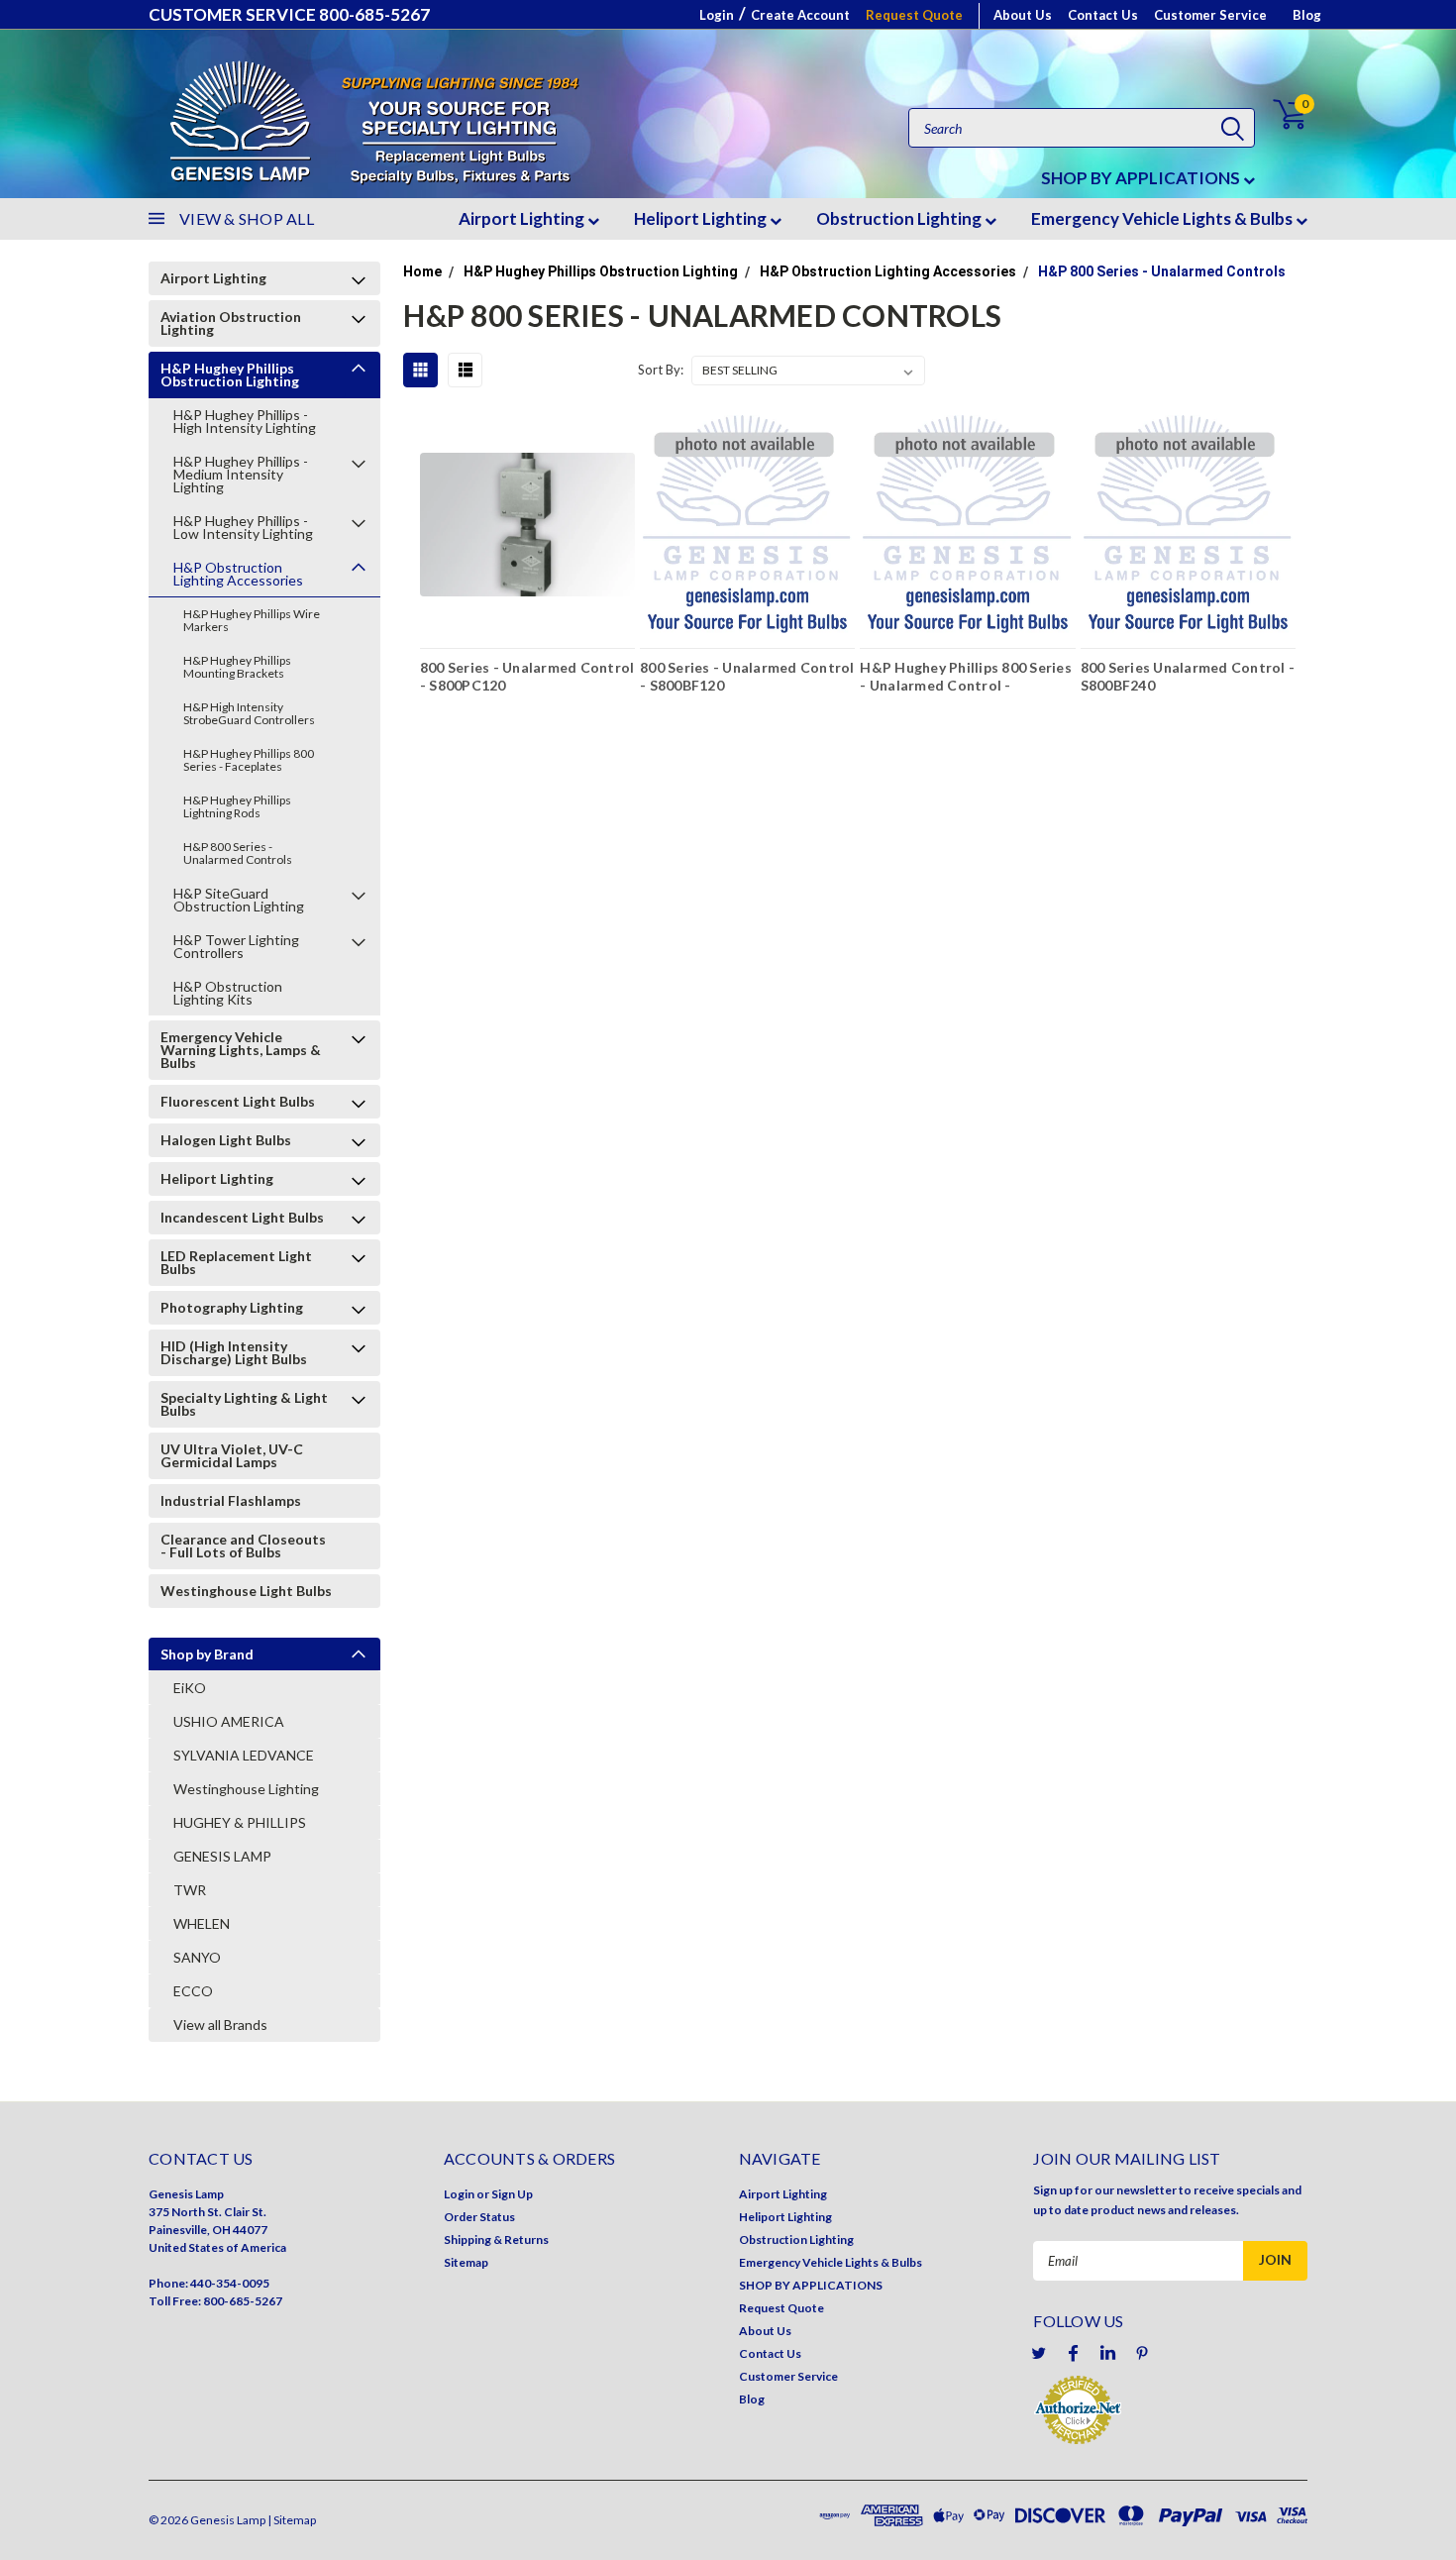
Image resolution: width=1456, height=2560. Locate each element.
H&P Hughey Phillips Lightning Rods (237, 806)
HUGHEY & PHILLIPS (240, 1822)
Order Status (479, 2217)
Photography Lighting (232, 1307)
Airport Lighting (523, 218)
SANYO (197, 1957)
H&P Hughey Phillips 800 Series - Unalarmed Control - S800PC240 (966, 679)
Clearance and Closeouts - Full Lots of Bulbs (243, 1546)
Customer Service (1210, 15)
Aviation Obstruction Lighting (231, 323)
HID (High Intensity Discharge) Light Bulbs (234, 1352)
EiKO (190, 1688)
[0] (1278, 114)
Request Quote (914, 15)
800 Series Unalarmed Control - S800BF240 (1188, 676)
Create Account (800, 15)
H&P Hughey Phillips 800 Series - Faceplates (249, 760)
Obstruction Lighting (900, 218)
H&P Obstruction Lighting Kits (228, 993)
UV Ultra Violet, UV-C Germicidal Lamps (232, 1455)
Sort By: (661, 370)
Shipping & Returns (496, 2240)
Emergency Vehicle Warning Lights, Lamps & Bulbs (241, 1050)
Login (717, 15)
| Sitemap (292, 2520)
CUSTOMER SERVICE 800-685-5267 (289, 14)
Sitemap (466, 2262)
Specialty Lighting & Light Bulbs (244, 1404)
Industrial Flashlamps (231, 1500)
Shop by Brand (207, 1654)
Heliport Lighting (702, 218)
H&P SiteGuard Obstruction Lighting (239, 900)
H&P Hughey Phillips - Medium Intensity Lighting (241, 474)
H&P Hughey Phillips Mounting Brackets (237, 667)
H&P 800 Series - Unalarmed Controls (238, 853)
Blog (1307, 15)
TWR (190, 1890)
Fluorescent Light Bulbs (238, 1101)
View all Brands (220, 2025)
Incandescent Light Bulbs (242, 1217)
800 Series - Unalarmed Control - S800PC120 (527, 676)
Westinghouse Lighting (246, 1789)
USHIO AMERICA (229, 1721)
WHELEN (202, 1923)
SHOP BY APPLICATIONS (1142, 178)
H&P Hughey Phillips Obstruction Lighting (230, 374)
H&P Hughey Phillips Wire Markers (252, 620)
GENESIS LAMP (222, 1856)
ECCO (193, 1991)
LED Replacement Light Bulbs (236, 1262)
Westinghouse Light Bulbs (246, 1591)
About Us (1023, 15)
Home (422, 271)
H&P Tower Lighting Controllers (236, 946)
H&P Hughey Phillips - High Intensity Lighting (245, 421)
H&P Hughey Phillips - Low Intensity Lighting (243, 527)
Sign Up (512, 2194)
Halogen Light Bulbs (226, 1140)
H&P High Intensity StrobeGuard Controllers (249, 713)
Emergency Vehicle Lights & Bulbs (1163, 218)
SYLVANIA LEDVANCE (244, 1755)
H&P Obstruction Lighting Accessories (238, 574)
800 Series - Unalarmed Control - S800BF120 (747, 676)
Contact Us (1103, 15)
